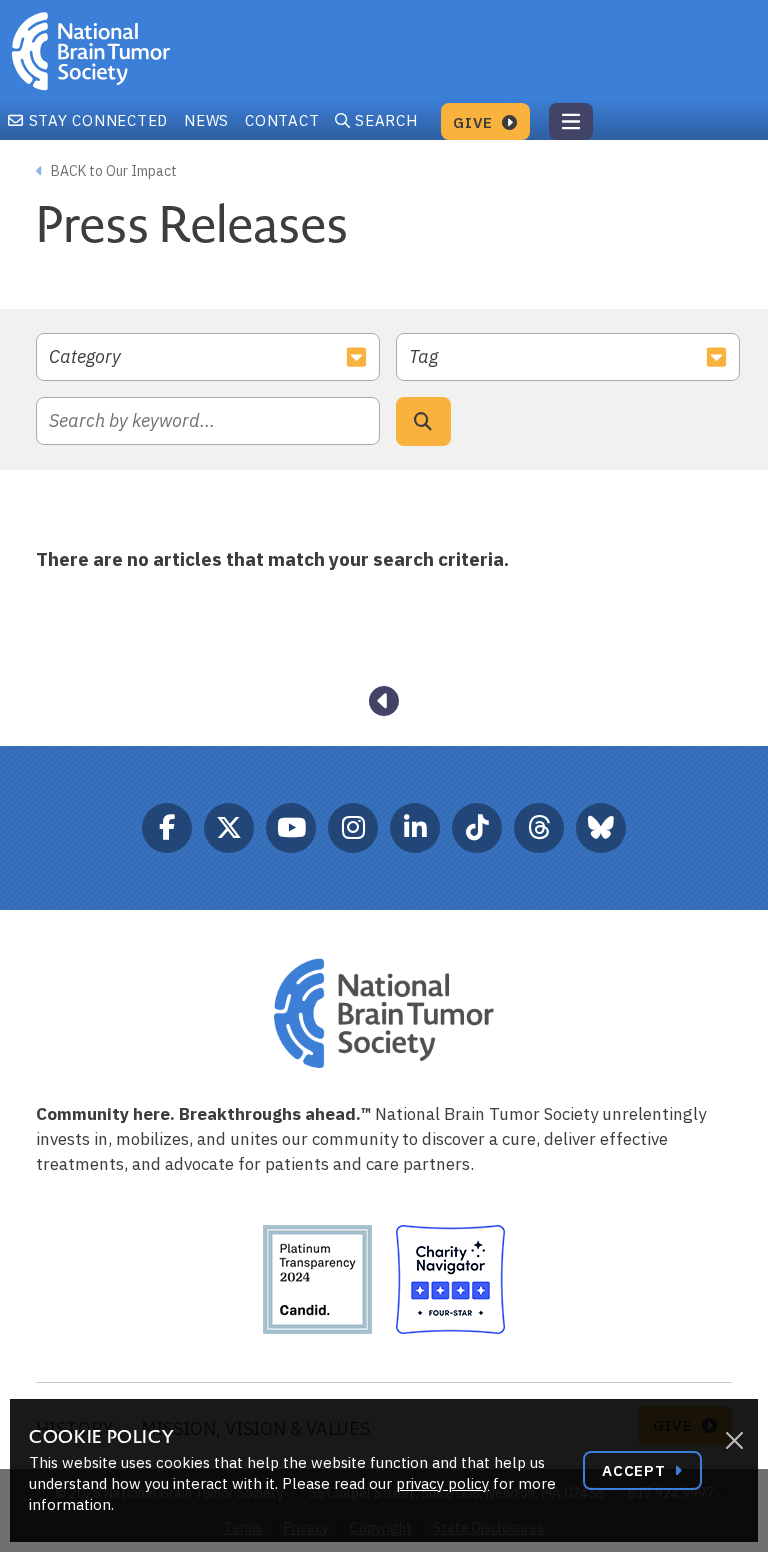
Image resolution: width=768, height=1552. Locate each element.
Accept (636, 1470)
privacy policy (442, 1483)
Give (475, 122)
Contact (282, 120)
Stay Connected (96, 120)
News (206, 120)
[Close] (734, 1441)
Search (386, 120)
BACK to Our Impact (112, 171)
